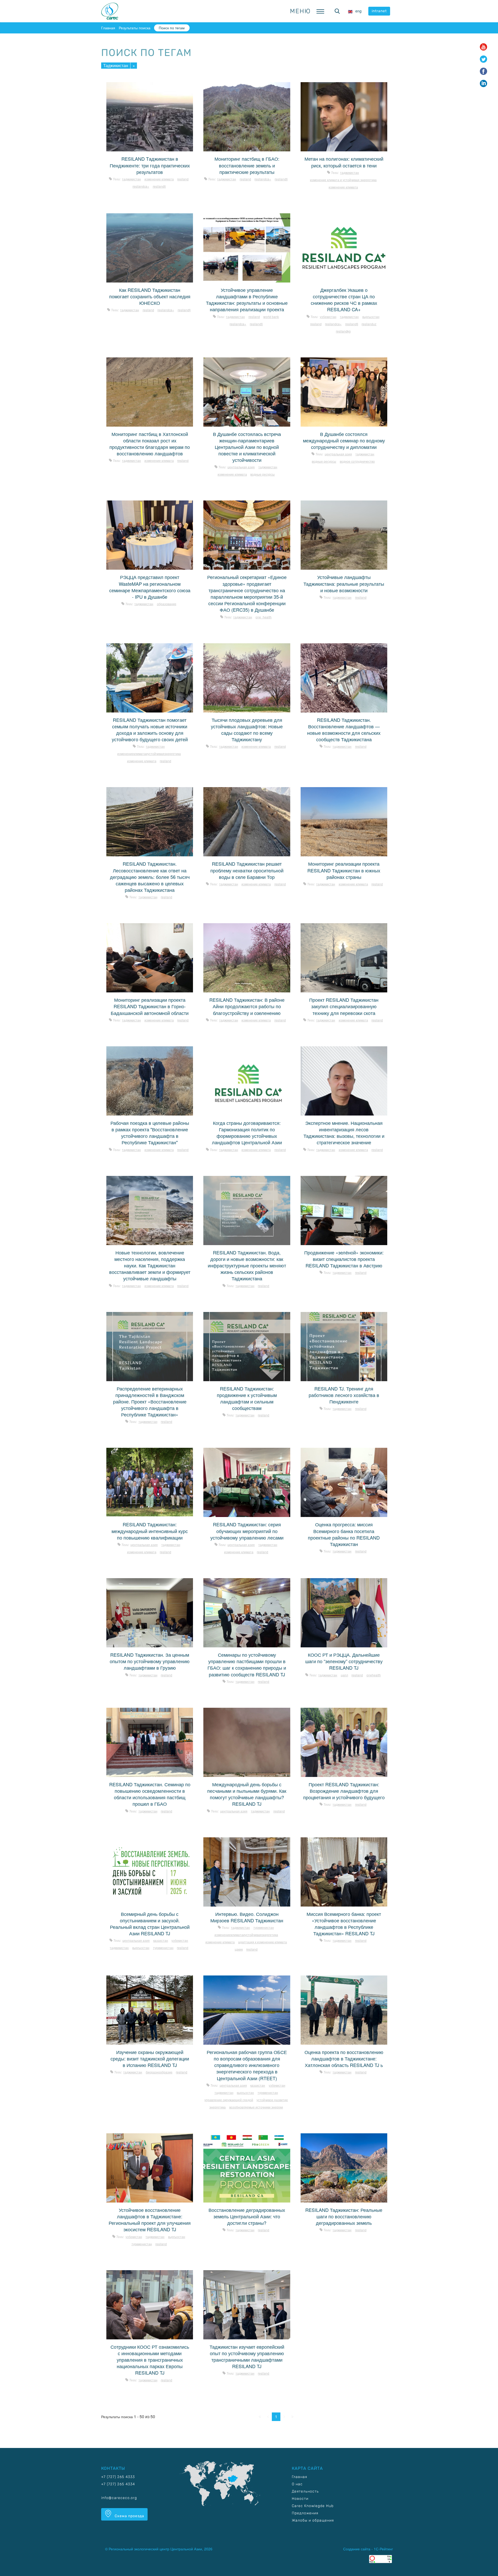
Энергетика (217, 2107)
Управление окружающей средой (229, 2100)
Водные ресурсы (262, 474)
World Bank (271, 317)
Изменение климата (159, 179)
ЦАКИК (239, 1949)
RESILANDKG (343, 331)
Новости (300, 2499)
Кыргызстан (371, 317)
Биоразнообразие (159, 2072)
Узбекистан (328, 317)
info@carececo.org (119, 2498)
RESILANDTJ (159, 186)
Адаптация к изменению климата (262, 1942)
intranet (379, 11)
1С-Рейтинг (383, 2549)
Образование (167, 604)
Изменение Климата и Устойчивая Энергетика (343, 180)
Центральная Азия (241, 467)
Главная (108, 28)
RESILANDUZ (369, 324)
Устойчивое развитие (272, 2100)
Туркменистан (163, 1948)
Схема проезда (129, 2516)
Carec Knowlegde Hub (313, 2506)
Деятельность (305, 2491)
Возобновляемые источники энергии (256, 2107)
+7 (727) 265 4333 (118, 2477)
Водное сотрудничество (357, 461)
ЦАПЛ (344, 1675)
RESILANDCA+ (141, 186)
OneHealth (374, 1675)
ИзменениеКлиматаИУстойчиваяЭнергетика (149, 754)
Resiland (183, 179)
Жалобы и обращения (313, 2520)
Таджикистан (116, 65)
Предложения (305, 2513)
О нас (297, 2484)
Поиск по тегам (172, 28)
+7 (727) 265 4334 (118, 2484)
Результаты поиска (135, 28)
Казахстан (161, 1940)
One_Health (264, 617)
